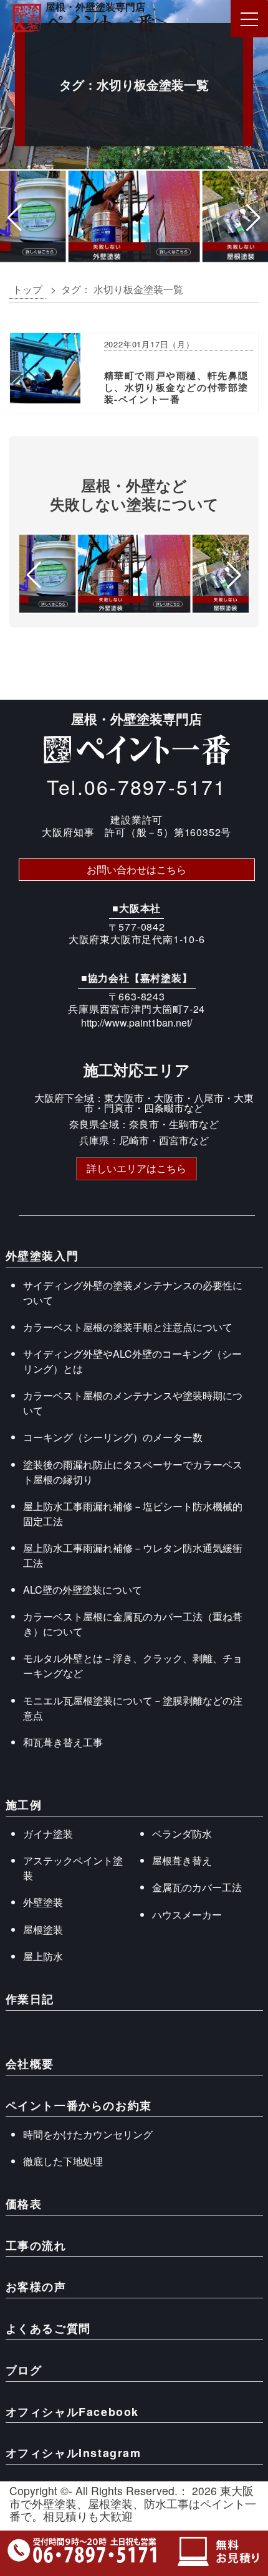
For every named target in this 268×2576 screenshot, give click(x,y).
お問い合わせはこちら (136, 869)
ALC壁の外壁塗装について (83, 1590)
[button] (15, 218)
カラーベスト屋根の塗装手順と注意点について (128, 1327)
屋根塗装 (43, 1930)
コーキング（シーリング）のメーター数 (113, 1437)
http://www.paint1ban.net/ (136, 1022)
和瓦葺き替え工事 (63, 1742)
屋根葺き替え (182, 1860)
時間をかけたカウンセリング (88, 2134)
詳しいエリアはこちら (136, 1168)
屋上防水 (43, 1956)
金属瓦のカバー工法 (197, 1887)
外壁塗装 (43, 1902)
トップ (27, 289)
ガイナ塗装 (48, 1834)
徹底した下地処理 (63, 2161)
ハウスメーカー (187, 1915)
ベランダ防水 (182, 1834)
